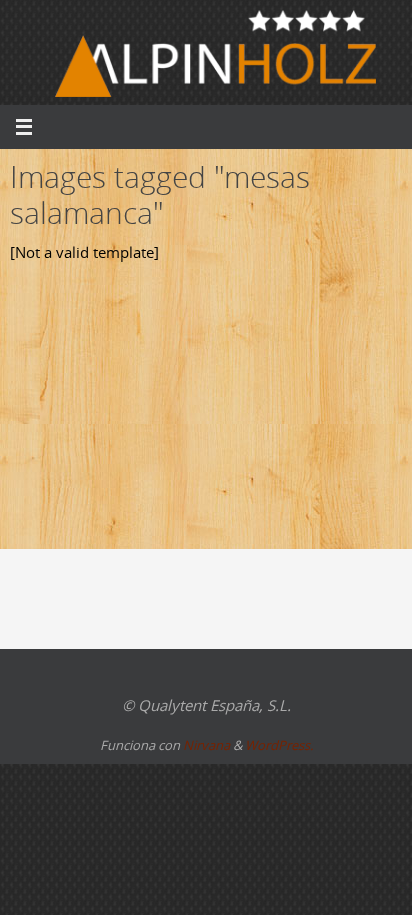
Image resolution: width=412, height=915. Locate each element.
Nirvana (206, 745)
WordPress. (279, 745)
